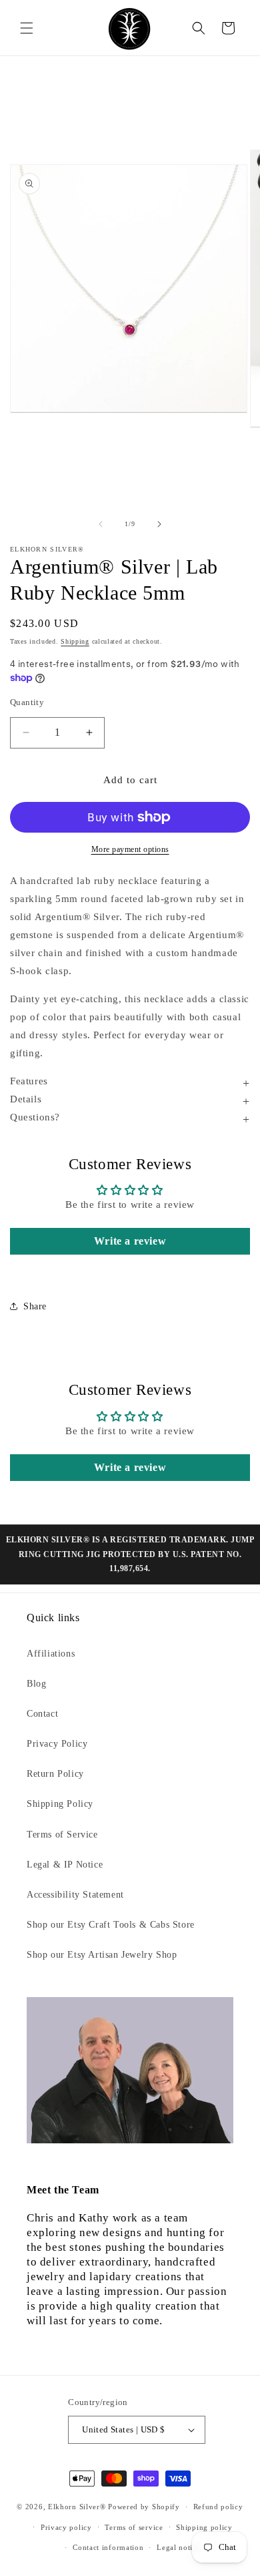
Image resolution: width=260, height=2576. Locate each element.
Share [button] (35, 1306)
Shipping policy (204, 2527)
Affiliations (51, 1654)
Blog (36, 1684)
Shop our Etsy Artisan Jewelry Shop (102, 1955)
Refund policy (218, 2507)
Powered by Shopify (144, 2507)
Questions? (35, 1117)
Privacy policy (66, 2527)
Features (29, 1081)
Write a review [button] (130, 1241)
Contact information (108, 2547)
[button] (27, 28)
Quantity (27, 702)
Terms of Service (62, 1835)
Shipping (75, 641)
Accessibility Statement (75, 1895)
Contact (42, 1714)
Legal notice (178, 2547)
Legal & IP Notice (65, 1865)
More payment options (130, 849)
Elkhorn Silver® (77, 2507)
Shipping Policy (60, 1804)
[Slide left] (101, 524)
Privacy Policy (57, 1744)
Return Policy (55, 1774)
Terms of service (134, 2527)
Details (26, 1099)
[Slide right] (159, 524)
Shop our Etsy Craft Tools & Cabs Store (111, 1925)
